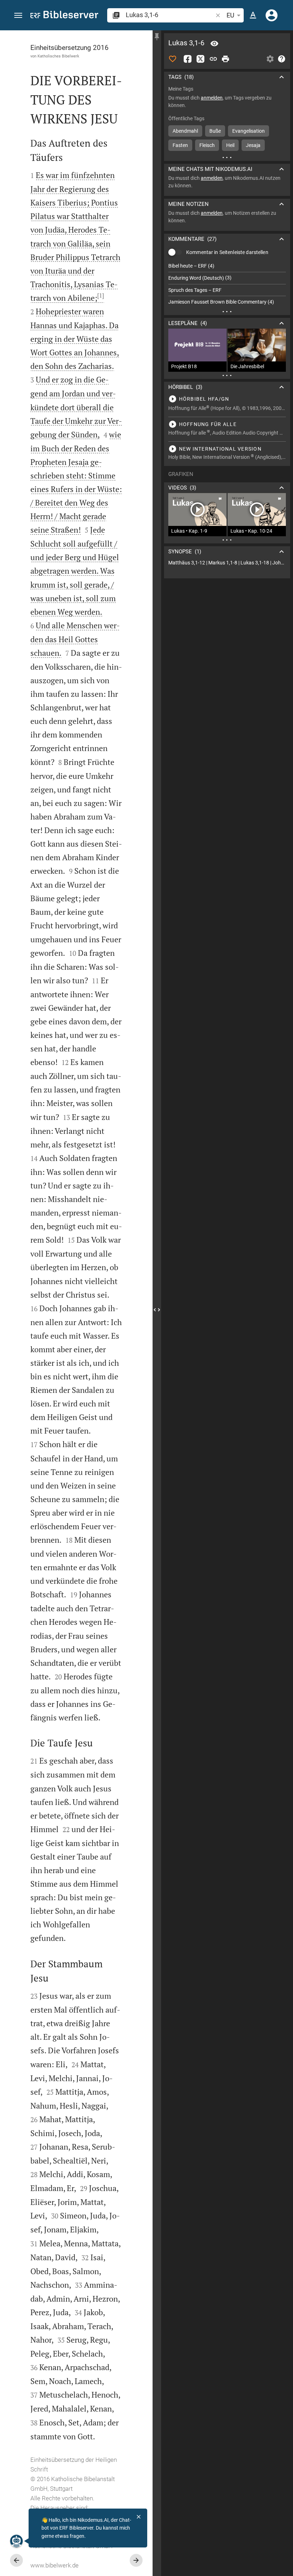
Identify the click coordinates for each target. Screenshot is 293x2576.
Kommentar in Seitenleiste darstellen (227, 252)
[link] (227, 563)
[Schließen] (139, 2517)
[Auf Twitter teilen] (200, 59)
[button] (18, 16)
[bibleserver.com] (64, 16)
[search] (170, 15)
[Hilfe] (282, 59)
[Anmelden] (272, 15)
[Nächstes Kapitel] (136, 2560)
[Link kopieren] (213, 59)
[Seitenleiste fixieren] (157, 37)
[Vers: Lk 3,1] (214, 44)
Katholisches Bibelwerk (58, 56)
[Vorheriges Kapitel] (16, 2560)
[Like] (173, 59)
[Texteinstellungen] (253, 15)
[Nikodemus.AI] (16, 2541)
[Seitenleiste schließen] (157, 1310)
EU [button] (230, 15)
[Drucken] (225, 59)
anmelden (212, 98)
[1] (101, 295)
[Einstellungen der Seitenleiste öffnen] (270, 59)
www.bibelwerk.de (54, 2565)
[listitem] (227, 266)
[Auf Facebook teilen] (188, 59)
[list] (227, 284)
